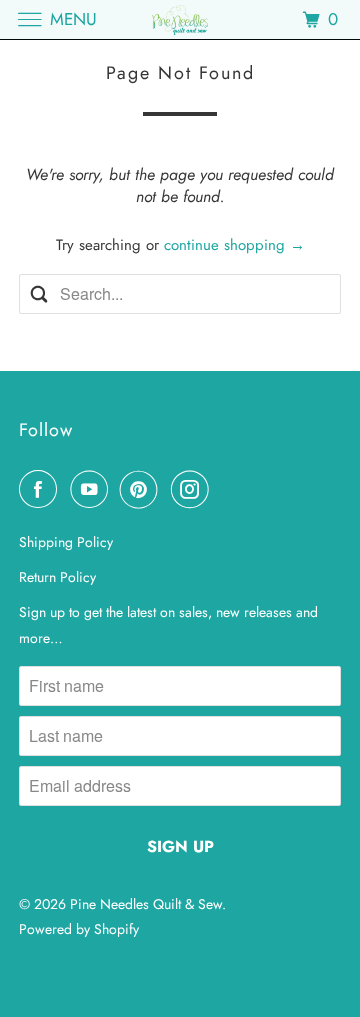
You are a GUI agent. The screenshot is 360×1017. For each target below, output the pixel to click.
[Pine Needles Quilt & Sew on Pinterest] (143, 489)
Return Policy (57, 577)
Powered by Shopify (79, 929)
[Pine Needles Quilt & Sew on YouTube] (93, 489)
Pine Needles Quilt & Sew (146, 904)
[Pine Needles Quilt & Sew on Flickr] (225, 489)
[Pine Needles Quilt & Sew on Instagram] (194, 489)
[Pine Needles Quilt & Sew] (180, 19)
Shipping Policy (66, 542)
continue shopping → (234, 245)
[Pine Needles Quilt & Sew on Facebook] (42, 489)
